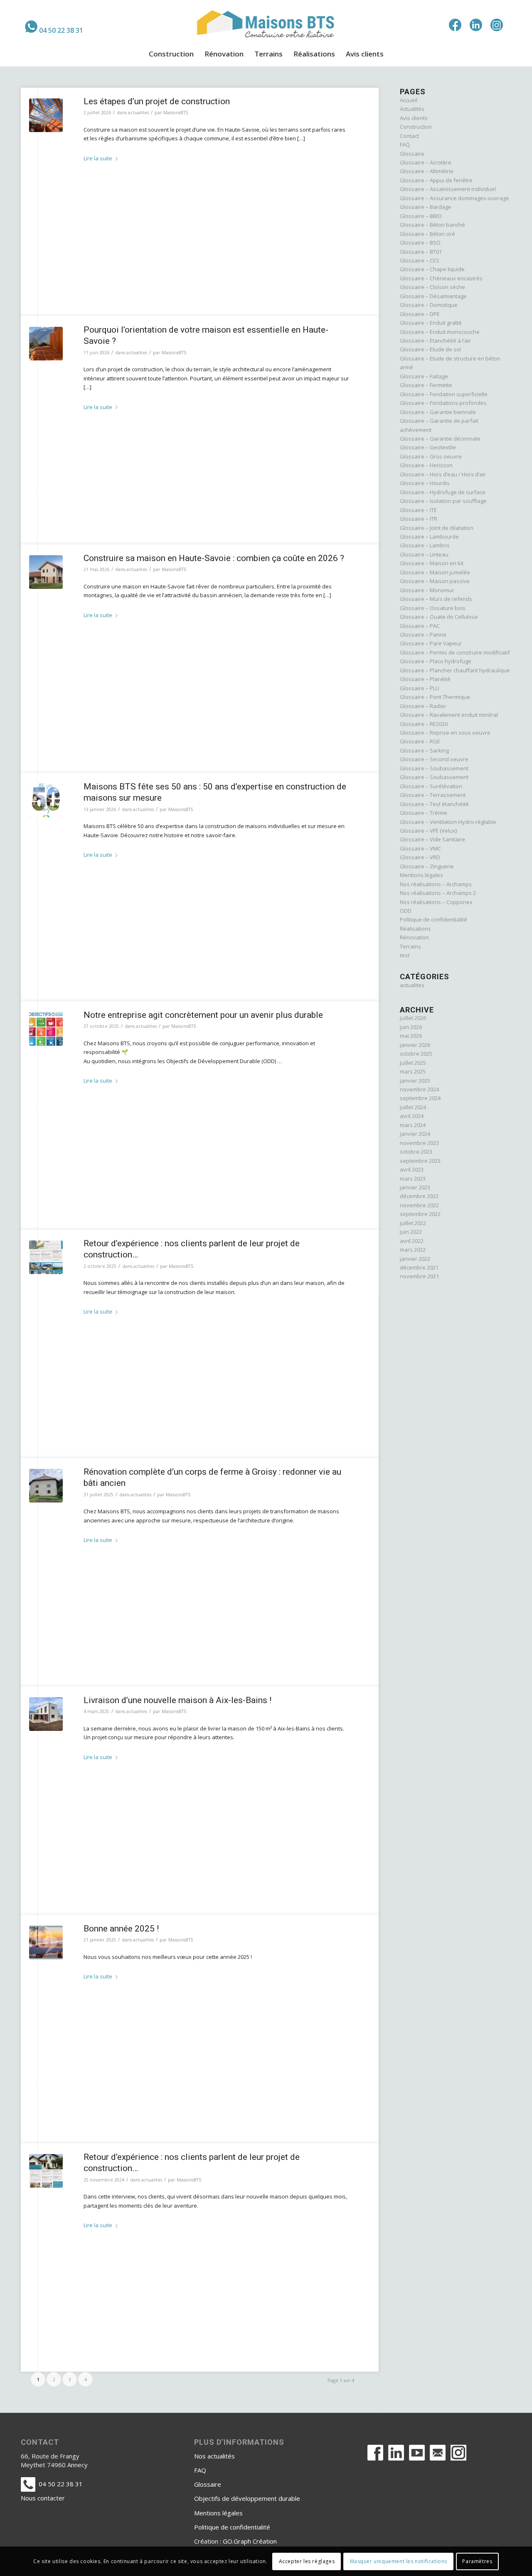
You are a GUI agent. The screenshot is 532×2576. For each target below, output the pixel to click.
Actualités (412, 109)
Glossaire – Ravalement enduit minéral (449, 715)
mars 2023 (413, 1179)
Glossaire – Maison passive (435, 581)
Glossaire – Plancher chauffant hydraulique (455, 670)
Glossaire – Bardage (426, 207)
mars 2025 (413, 1071)
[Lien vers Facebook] (455, 25)
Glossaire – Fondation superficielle (444, 394)
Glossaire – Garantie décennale (440, 439)
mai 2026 (411, 1036)
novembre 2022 (419, 1205)
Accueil (409, 100)
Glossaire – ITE (418, 510)
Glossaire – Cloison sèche (432, 287)
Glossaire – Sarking (424, 750)
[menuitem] (54, 27)
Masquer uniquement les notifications (399, 2561)
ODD (406, 911)
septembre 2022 (420, 1214)
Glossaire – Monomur (427, 590)
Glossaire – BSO (420, 243)
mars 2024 (413, 1125)
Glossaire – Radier (423, 706)
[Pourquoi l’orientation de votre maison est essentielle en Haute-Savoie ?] (46, 344)
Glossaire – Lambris (425, 545)
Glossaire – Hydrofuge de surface (443, 492)
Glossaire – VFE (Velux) (428, 831)
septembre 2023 (420, 1161)
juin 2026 (411, 1027)
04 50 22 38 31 (61, 30)
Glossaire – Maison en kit (432, 563)
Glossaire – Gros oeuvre (431, 456)
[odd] (46, 1029)
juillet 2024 (413, 1107)
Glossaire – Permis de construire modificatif (455, 652)
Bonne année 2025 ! (121, 1929)
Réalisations (415, 929)
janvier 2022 (415, 1259)
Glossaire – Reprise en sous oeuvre (445, 733)
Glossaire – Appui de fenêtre (436, 180)
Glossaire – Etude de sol (430, 349)
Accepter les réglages (307, 2561)
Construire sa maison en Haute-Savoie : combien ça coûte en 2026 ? (214, 558)
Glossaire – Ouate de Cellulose (439, 617)
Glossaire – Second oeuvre (434, 759)
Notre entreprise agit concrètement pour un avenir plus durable (203, 1015)
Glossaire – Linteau (424, 554)
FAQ (405, 145)
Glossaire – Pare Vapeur (431, 643)
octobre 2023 (416, 1152)
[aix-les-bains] (46, 1714)
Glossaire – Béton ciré (427, 234)
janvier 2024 (415, 1134)
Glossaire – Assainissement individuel (448, 189)
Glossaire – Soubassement (434, 768)
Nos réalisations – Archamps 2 (438, 893)
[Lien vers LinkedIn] (476, 25)
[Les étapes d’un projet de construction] (46, 115)
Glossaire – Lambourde (429, 537)
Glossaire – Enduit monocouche (440, 332)
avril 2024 (412, 1116)
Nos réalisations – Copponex (436, 902)
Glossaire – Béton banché (432, 225)
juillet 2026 (413, 1018)
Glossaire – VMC (420, 848)
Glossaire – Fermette (426, 385)
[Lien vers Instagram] (497, 25)
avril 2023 (412, 1169)
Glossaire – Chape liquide (432, 269)
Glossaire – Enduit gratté (431, 323)
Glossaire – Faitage (424, 376)
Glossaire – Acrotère (426, 162)
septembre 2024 (420, 1098)
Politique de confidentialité (433, 919)
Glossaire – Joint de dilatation (437, 528)
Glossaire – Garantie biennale (438, 412)
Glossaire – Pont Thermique (435, 697)
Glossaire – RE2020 (424, 724)
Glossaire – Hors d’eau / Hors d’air (443, 474)
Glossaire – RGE (420, 741)
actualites (138, 113)
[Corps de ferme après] (46, 1486)
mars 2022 (413, 1250)
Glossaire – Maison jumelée (435, 572)
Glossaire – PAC (420, 626)
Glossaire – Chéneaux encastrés (441, 278)
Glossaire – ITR (419, 519)
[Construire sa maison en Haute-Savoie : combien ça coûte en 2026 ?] (46, 572)
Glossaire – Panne (423, 635)
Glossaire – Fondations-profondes (443, 403)
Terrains (410, 946)
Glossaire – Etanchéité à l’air (435, 341)
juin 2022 (411, 1232)
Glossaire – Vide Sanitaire (432, 839)
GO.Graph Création (250, 2541)
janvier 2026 (415, 1045)
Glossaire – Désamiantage (433, 296)
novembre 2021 (419, 1276)
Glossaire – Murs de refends (436, 599)
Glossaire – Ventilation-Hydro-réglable (448, 822)
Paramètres (477, 2561)
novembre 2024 (419, 1089)
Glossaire (412, 154)
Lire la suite (98, 158)
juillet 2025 (413, 1063)
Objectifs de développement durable (247, 2498)
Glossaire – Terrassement (433, 795)
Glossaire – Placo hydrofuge (436, 661)
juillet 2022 (413, 1223)
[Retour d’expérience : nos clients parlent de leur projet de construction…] (46, 1257)
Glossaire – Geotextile (428, 447)
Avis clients (414, 118)
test (405, 955)
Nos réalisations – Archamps (436, 884)
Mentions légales (421, 875)
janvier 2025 (415, 1081)
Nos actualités (214, 2456)
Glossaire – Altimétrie (427, 171)
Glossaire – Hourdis (425, 483)
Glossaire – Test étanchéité (434, 804)
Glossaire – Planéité (425, 679)
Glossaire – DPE (420, 314)
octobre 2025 (416, 1054)
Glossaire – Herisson (426, 465)
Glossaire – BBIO (421, 216)
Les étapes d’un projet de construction (157, 101)
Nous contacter (43, 2498)
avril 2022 (412, 1241)
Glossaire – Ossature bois (433, 608)
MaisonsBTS (176, 113)
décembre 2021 (419, 1267)
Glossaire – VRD (420, 857)
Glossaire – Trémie (424, 813)
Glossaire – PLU (420, 688)
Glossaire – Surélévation (431, 786)
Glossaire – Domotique (429, 305)
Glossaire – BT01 (421, 252)
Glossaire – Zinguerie (427, 866)
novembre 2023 (419, 1143)
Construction (416, 127)
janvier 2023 (415, 1187)
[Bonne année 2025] (46, 1942)
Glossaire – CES (420, 260)
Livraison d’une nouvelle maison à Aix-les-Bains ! (177, 1700)
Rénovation (414, 937)
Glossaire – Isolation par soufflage (443, 501)
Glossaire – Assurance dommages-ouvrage (454, 198)
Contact (409, 136)
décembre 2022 (419, 1196)
